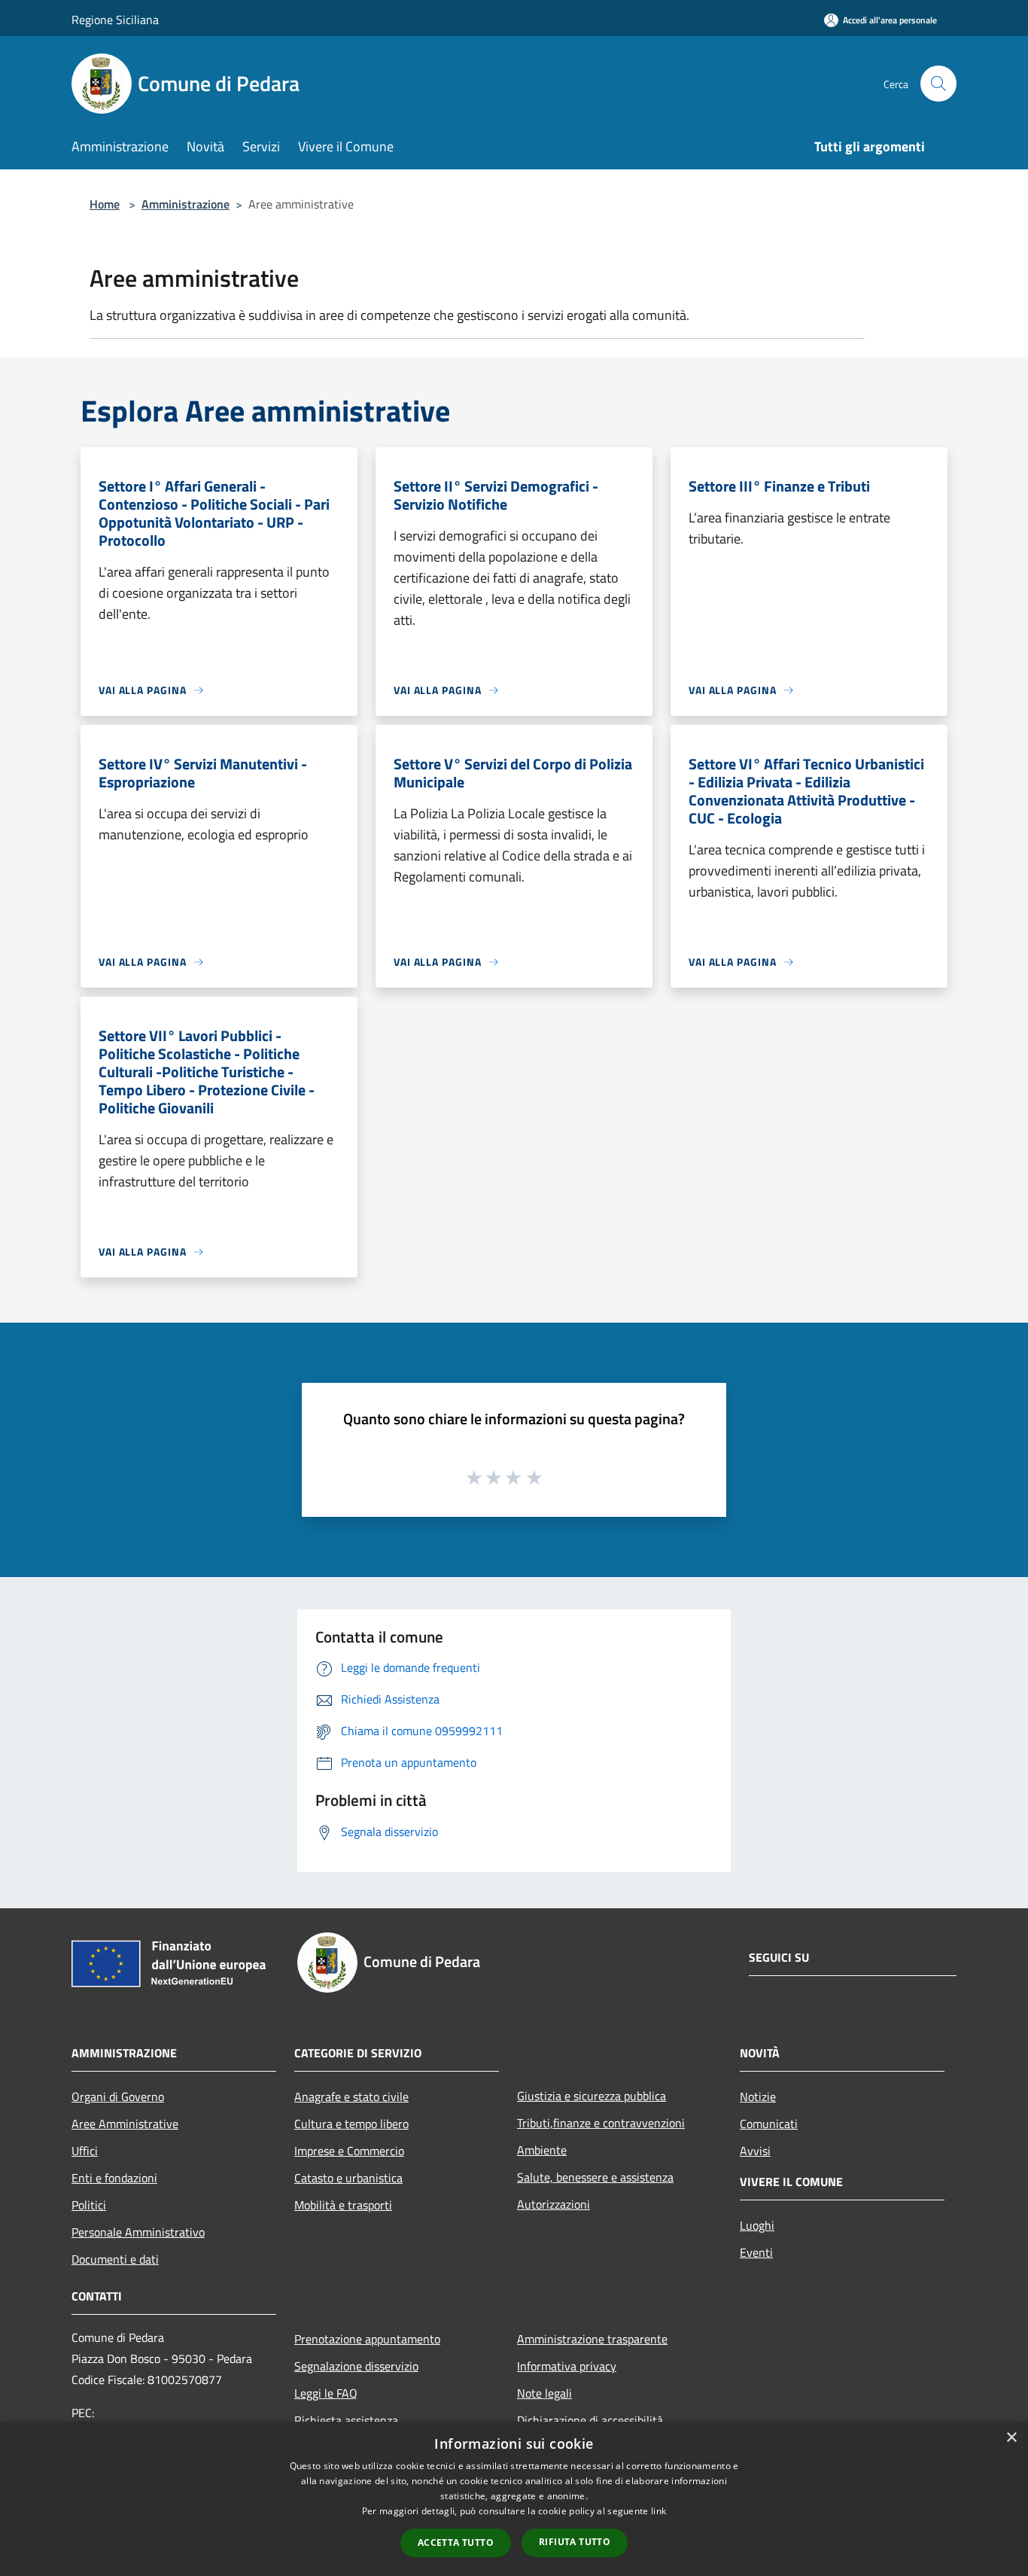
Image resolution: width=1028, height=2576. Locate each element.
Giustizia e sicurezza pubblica (592, 2096)
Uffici (85, 2151)
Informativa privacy (567, 2366)
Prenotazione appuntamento (367, 2339)
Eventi (756, 2252)
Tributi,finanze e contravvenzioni (601, 2123)
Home (105, 204)
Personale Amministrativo (138, 2232)
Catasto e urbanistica (348, 2178)
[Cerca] (938, 84)
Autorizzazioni (554, 2204)
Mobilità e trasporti (343, 2205)
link (658, 2511)
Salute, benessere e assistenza (595, 2177)
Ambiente (542, 2150)
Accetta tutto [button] (456, 2543)
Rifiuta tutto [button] (575, 2542)
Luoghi (757, 2225)
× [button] (1011, 2438)
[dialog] (514, 2499)
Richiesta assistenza (346, 2420)
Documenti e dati (115, 2259)
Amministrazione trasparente (592, 2339)
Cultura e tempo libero (351, 2124)
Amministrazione (186, 204)
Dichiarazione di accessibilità (590, 2420)
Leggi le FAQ (326, 2393)
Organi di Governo (118, 2096)
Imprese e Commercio (349, 2151)
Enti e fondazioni (114, 2178)
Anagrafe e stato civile (351, 2096)
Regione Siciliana (115, 20)
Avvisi (755, 2151)
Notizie (758, 2096)
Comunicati (769, 2124)
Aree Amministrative (125, 2124)
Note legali (544, 2393)
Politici (89, 2205)
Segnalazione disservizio (356, 2366)
